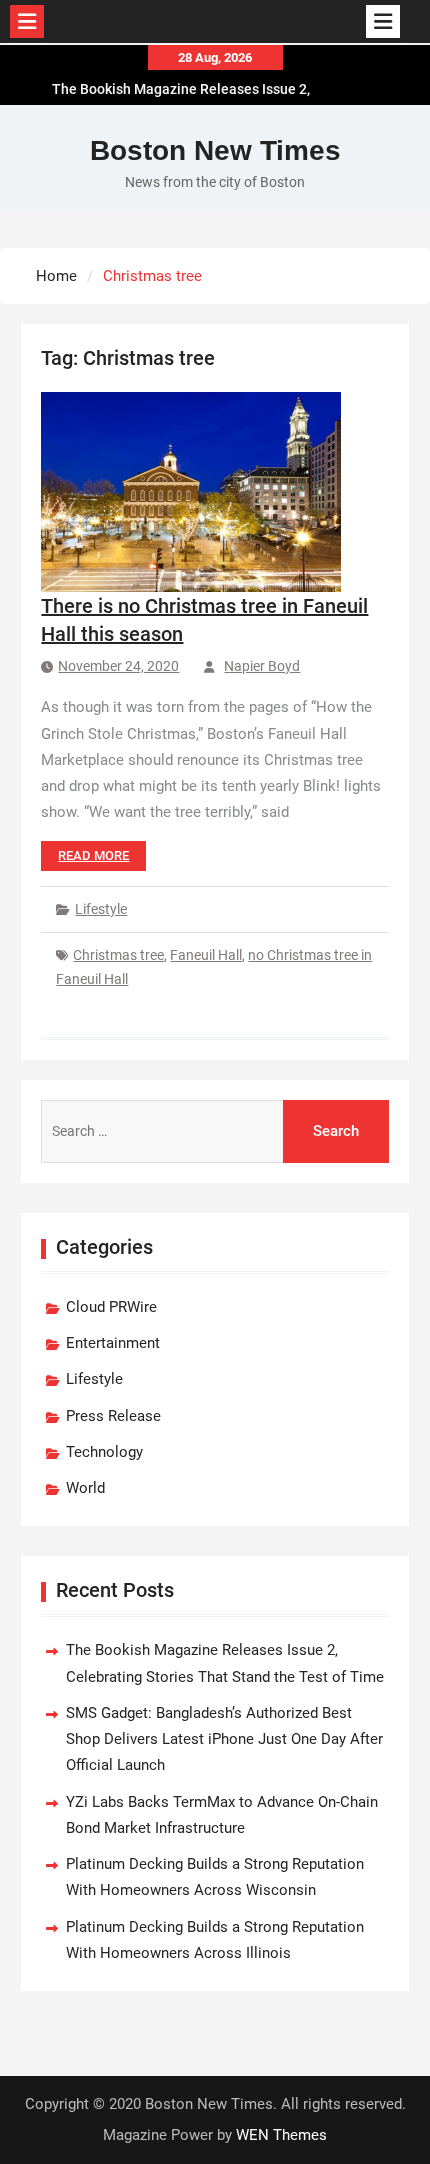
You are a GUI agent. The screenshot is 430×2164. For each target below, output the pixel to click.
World (85, 1488)
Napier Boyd (262, 666)
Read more (93, 855)
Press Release (113, 1416)
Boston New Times (215, 150)
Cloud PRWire (111, 1307)
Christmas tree (118, 955)
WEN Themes (281, 2135)
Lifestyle (101, 909)
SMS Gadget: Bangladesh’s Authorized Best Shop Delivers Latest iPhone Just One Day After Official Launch (224, 1739)
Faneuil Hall (206, 955)
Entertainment (113, 1343)
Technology (104, 1452)
